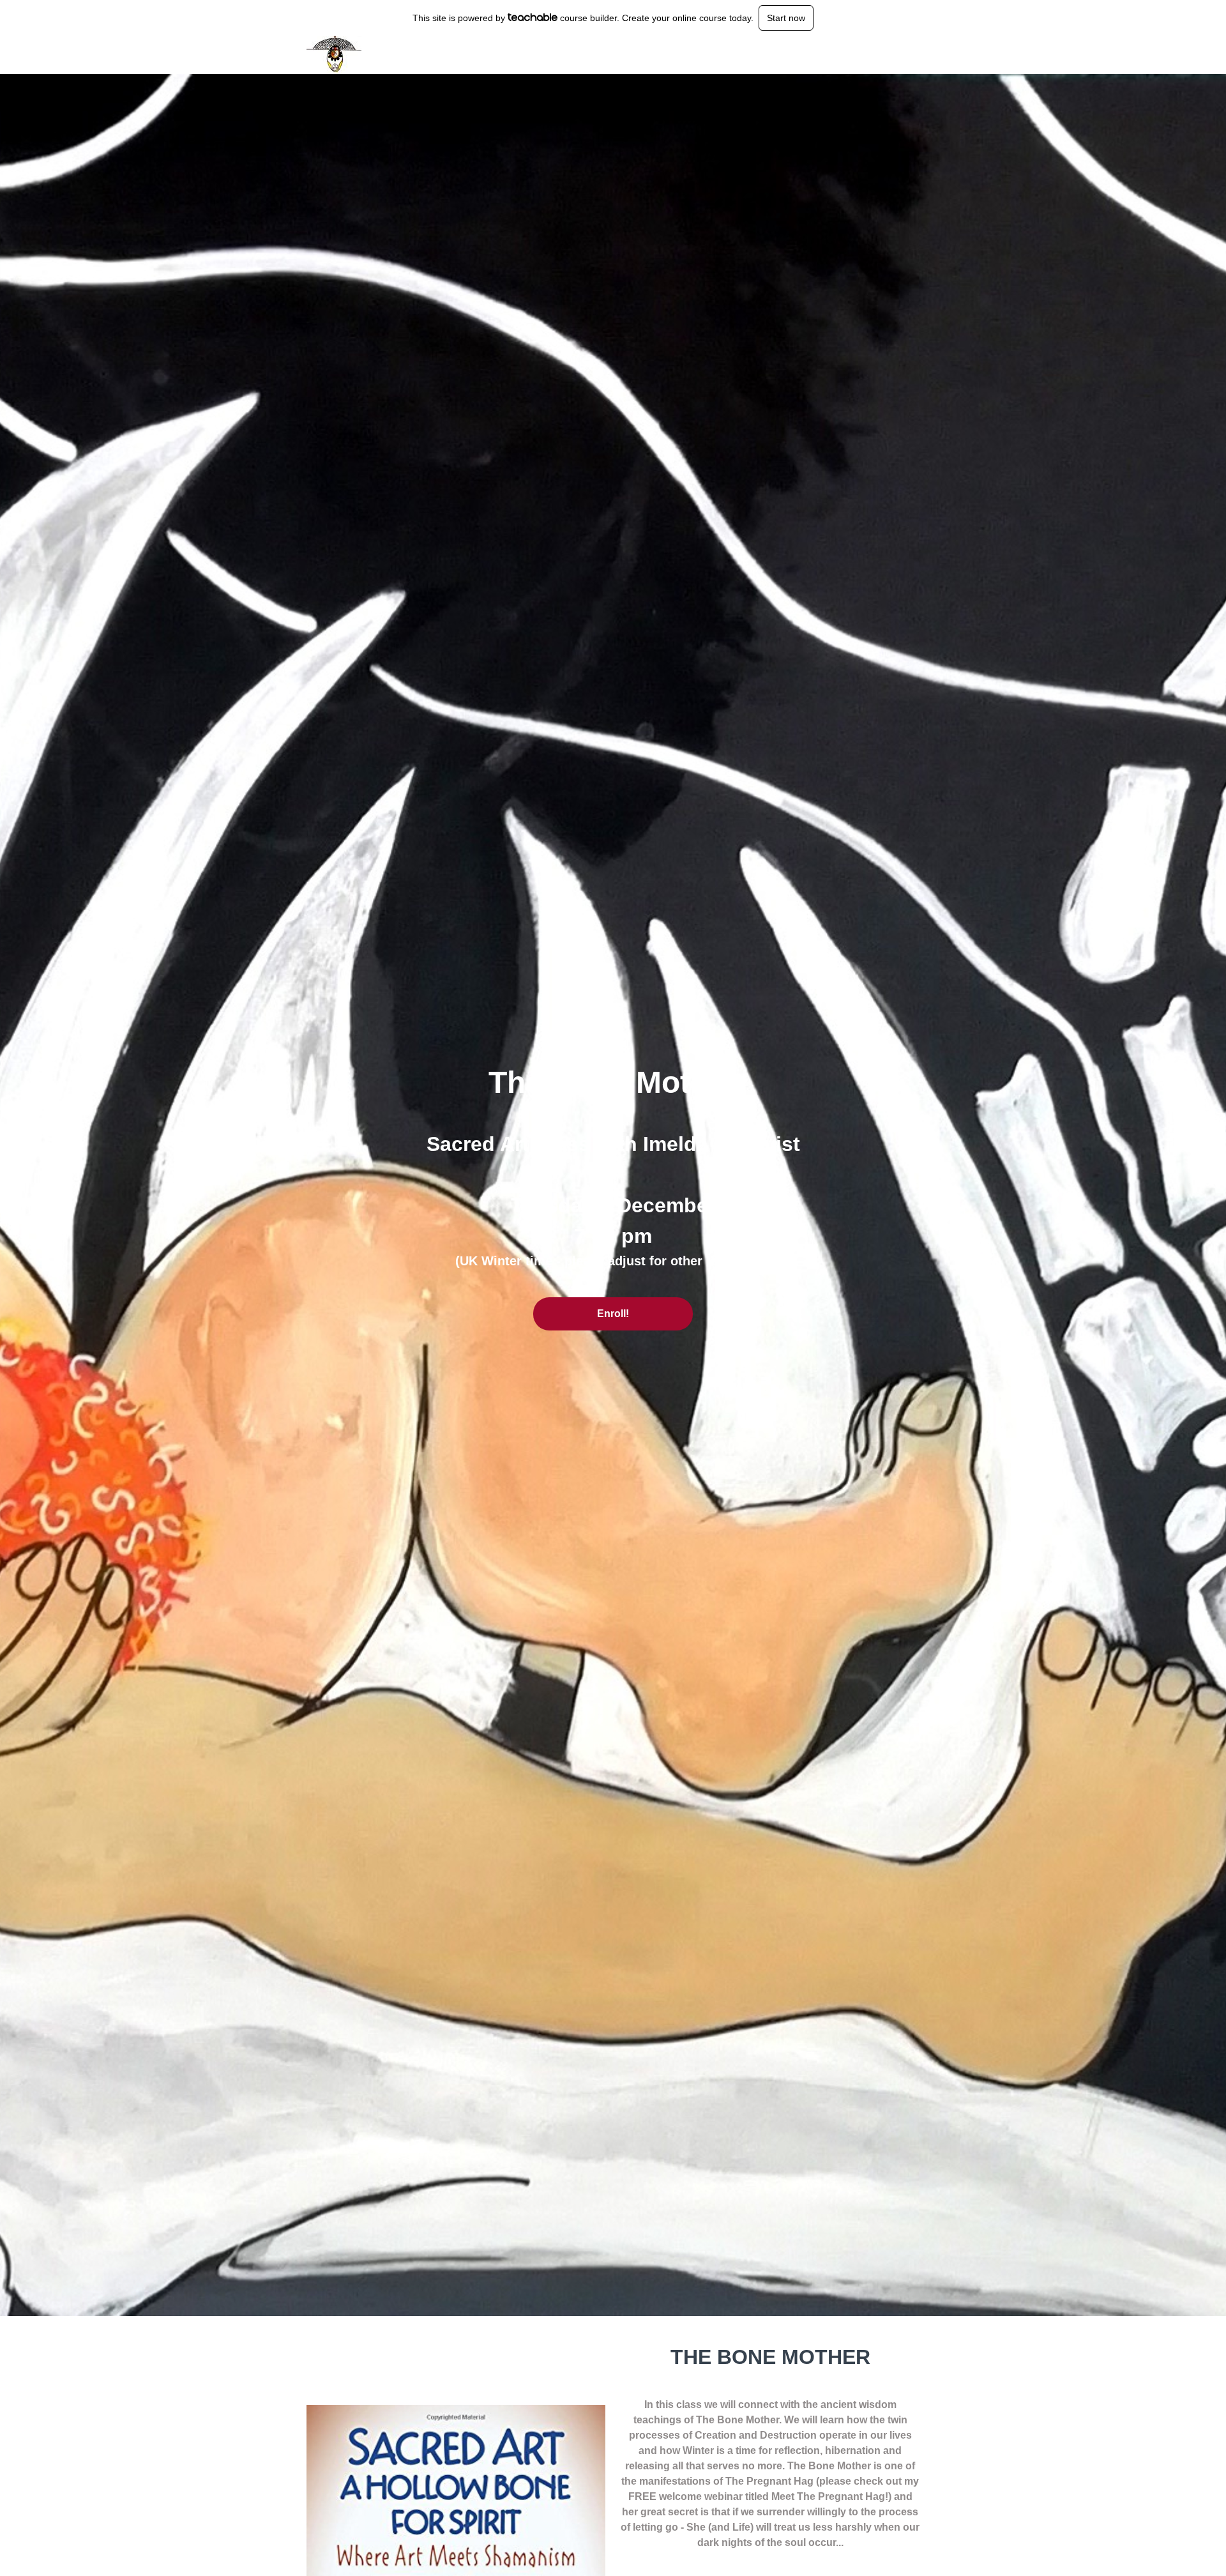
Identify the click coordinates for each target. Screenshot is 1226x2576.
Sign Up (904, 55)
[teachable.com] (533, 17)
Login (866, 55)
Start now (786, 18)
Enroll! (613, 1314)
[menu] (882, 55)
